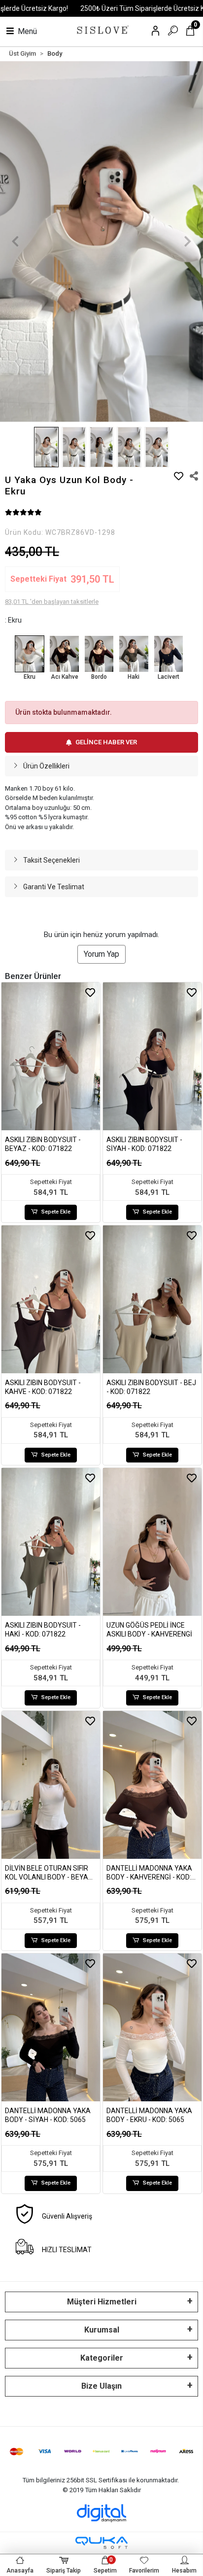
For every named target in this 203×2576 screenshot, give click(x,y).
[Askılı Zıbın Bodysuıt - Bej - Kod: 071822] (152, 1299)
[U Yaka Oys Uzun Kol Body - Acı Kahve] (64, 654)
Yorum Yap (101, 954)
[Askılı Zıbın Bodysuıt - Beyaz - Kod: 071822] (51, 1056)
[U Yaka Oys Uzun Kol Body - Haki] (134, 654)
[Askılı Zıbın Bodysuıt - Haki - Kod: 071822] (51, 1542)
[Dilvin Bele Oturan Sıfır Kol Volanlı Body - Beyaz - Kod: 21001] (51, 1785)
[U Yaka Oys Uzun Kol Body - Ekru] (30, 654)
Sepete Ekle (56, 1212)
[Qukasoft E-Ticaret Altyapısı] (101, 2543)
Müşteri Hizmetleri (102, 2302)
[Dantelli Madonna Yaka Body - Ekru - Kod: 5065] (152, 2027)
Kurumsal (102, 2330)
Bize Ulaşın (101, 2386)
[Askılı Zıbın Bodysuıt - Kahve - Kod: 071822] (51, 1299)
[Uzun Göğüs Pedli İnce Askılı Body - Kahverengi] (152, 1542)
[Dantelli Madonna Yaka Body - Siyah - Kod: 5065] (51, 2027)
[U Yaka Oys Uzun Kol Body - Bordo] (99, 654)
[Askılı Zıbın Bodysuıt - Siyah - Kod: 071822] (152, 1056)
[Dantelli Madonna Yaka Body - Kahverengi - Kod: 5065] (152, 1785)
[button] (15, 242)
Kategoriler (102, 2358)
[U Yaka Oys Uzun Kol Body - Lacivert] (169, 654)
